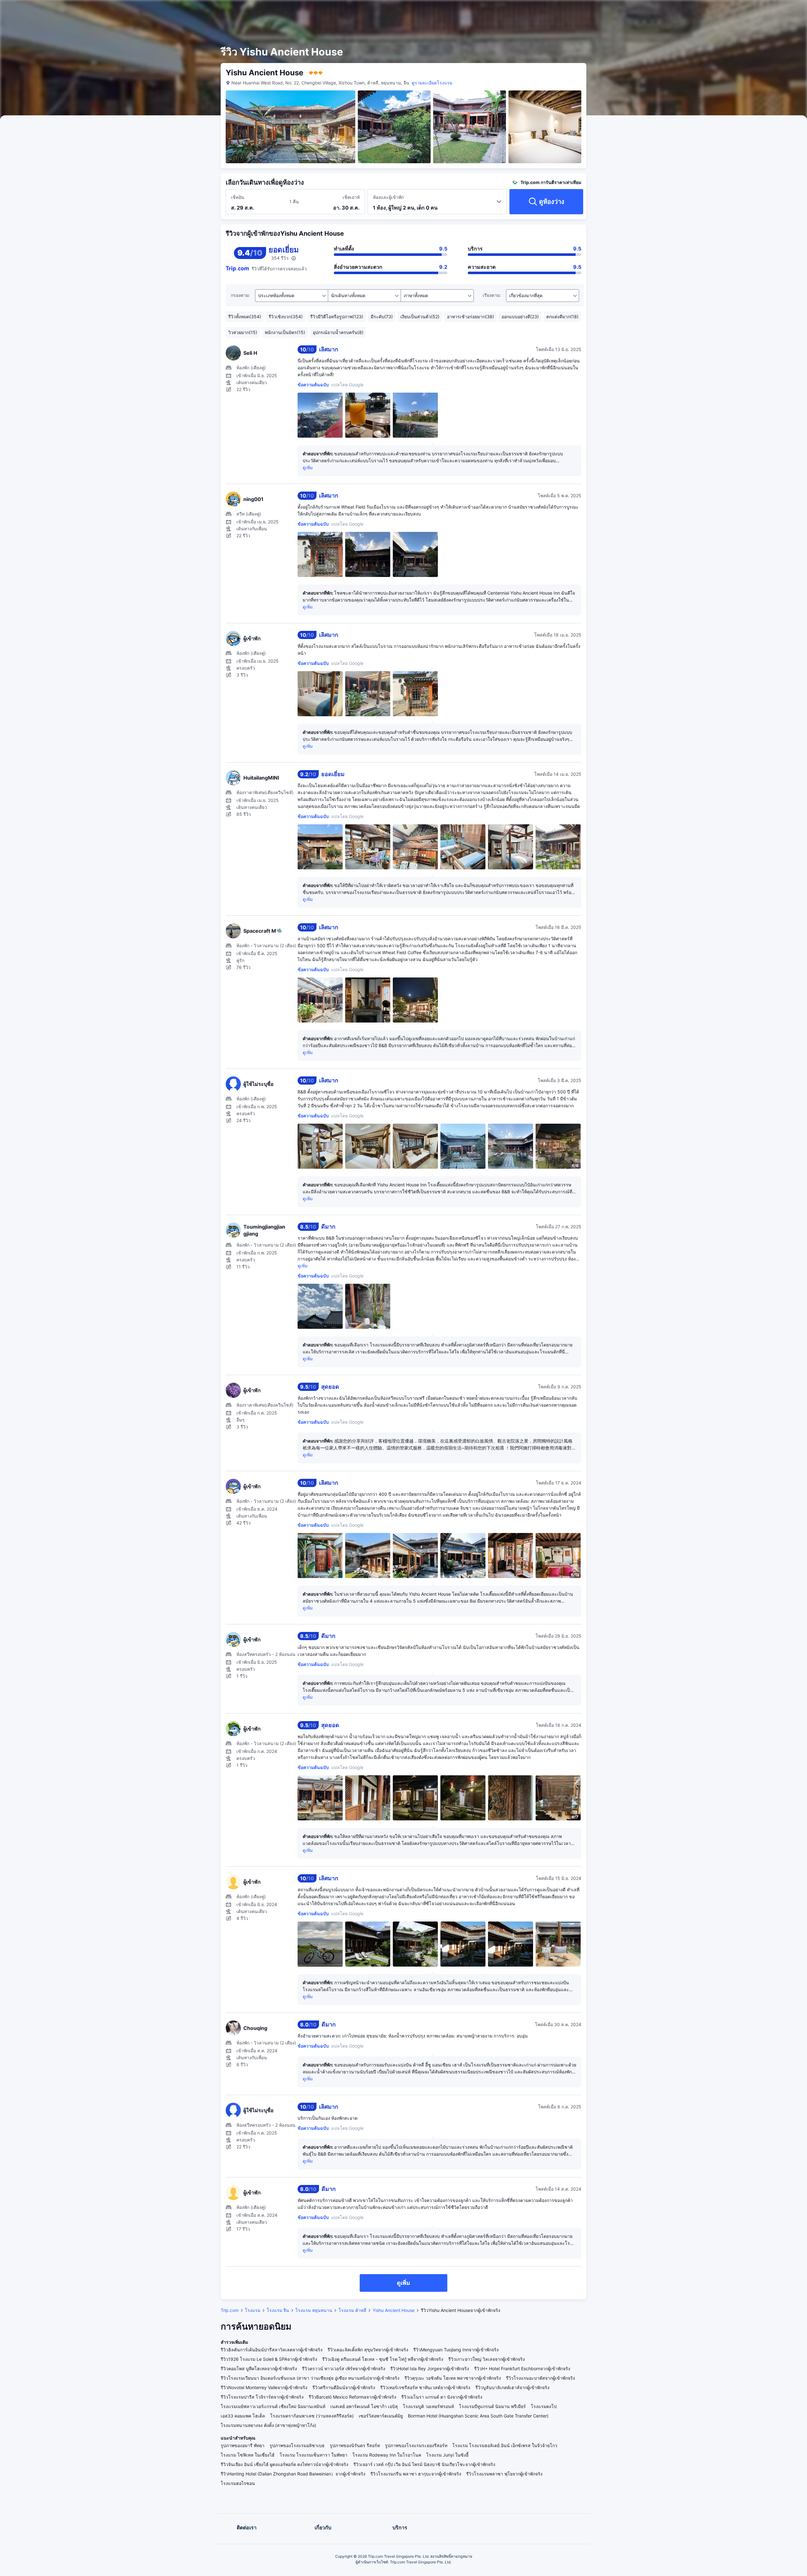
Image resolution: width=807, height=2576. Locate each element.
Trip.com (230, 2310)
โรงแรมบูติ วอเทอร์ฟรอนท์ (428, 2406)
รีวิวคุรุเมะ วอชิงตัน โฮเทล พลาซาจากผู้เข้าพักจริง (453, 2378)
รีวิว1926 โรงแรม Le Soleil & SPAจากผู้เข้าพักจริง (269, 2359)
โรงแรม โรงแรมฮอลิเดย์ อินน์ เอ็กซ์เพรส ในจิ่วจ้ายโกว (505, 2445)
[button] (665, 10)
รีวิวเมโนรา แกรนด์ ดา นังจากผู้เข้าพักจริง (442, 2397)
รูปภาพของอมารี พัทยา (243, 2445)
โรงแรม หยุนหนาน (314, 2310)
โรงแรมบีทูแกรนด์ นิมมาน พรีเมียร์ (492, 2406)
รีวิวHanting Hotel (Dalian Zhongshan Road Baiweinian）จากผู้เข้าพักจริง (293, 2474)
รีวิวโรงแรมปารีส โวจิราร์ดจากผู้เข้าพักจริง (262, 2397)
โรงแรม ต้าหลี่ (352, 2310)
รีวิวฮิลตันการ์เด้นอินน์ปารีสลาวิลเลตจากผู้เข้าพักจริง (272, 2350)
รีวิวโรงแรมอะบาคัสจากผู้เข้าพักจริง (540, 2378)
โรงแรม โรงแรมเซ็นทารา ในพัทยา (314, 2455)
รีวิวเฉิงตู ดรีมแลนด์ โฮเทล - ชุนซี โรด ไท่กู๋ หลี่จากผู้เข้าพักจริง (383, 2359)
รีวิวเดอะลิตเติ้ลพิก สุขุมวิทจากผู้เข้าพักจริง (368, 2350)
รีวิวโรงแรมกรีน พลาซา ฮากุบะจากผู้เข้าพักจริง (416, 2474)
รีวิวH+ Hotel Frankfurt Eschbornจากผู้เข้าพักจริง (522, 2369)
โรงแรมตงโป (544, 2406)
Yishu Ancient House (394, 2310)
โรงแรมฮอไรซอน (238, 2483)
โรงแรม (253, 2310)
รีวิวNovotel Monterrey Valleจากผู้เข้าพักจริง (264, 2387)
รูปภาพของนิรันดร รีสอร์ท (355, 2445)
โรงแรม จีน (278, 2310)
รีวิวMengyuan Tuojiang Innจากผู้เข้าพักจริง (456, 2350)
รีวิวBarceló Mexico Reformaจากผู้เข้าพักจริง (352, 2397)
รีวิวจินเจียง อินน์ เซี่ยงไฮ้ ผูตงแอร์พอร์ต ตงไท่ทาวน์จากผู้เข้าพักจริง (284, 2464)
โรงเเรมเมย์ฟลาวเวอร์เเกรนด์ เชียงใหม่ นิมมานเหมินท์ (273, 2406)
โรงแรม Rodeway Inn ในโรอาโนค (387, 2455)
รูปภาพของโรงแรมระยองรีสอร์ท (416, 2445)
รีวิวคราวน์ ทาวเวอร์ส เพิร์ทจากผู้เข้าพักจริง (344, 2369)
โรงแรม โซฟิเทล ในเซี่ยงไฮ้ (248, 2455)
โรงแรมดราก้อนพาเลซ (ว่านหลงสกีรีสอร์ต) (312, 2416)
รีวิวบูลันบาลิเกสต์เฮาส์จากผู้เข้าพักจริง (512, 2387)
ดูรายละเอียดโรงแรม (432, 83)
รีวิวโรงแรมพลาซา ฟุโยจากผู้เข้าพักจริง (504, 2474)
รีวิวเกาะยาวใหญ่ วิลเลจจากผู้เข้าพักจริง (487, 2359)
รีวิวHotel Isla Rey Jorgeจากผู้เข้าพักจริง (430, 2369)
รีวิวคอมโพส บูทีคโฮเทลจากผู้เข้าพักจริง (259, 2369)
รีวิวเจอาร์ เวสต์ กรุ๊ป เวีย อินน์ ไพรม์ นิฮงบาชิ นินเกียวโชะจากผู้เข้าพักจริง (424, 2464)
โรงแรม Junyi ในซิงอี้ (447, 2455)
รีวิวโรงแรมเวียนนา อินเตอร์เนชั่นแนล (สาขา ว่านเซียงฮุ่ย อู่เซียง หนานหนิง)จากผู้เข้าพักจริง (310, 2378)
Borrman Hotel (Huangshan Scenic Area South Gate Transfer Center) (478, 2416)
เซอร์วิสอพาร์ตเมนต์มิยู (381, 2416)
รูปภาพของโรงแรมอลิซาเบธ (297, 2445)
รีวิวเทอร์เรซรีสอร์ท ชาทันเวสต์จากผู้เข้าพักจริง (425, 2387)
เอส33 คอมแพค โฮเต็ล (243, 2416)
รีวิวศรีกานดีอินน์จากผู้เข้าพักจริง (344, 2387)
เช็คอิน (238, 197)
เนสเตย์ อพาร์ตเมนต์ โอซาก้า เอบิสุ (364, 2406)
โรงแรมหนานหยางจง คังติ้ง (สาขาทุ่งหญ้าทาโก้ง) (268, 2425)
